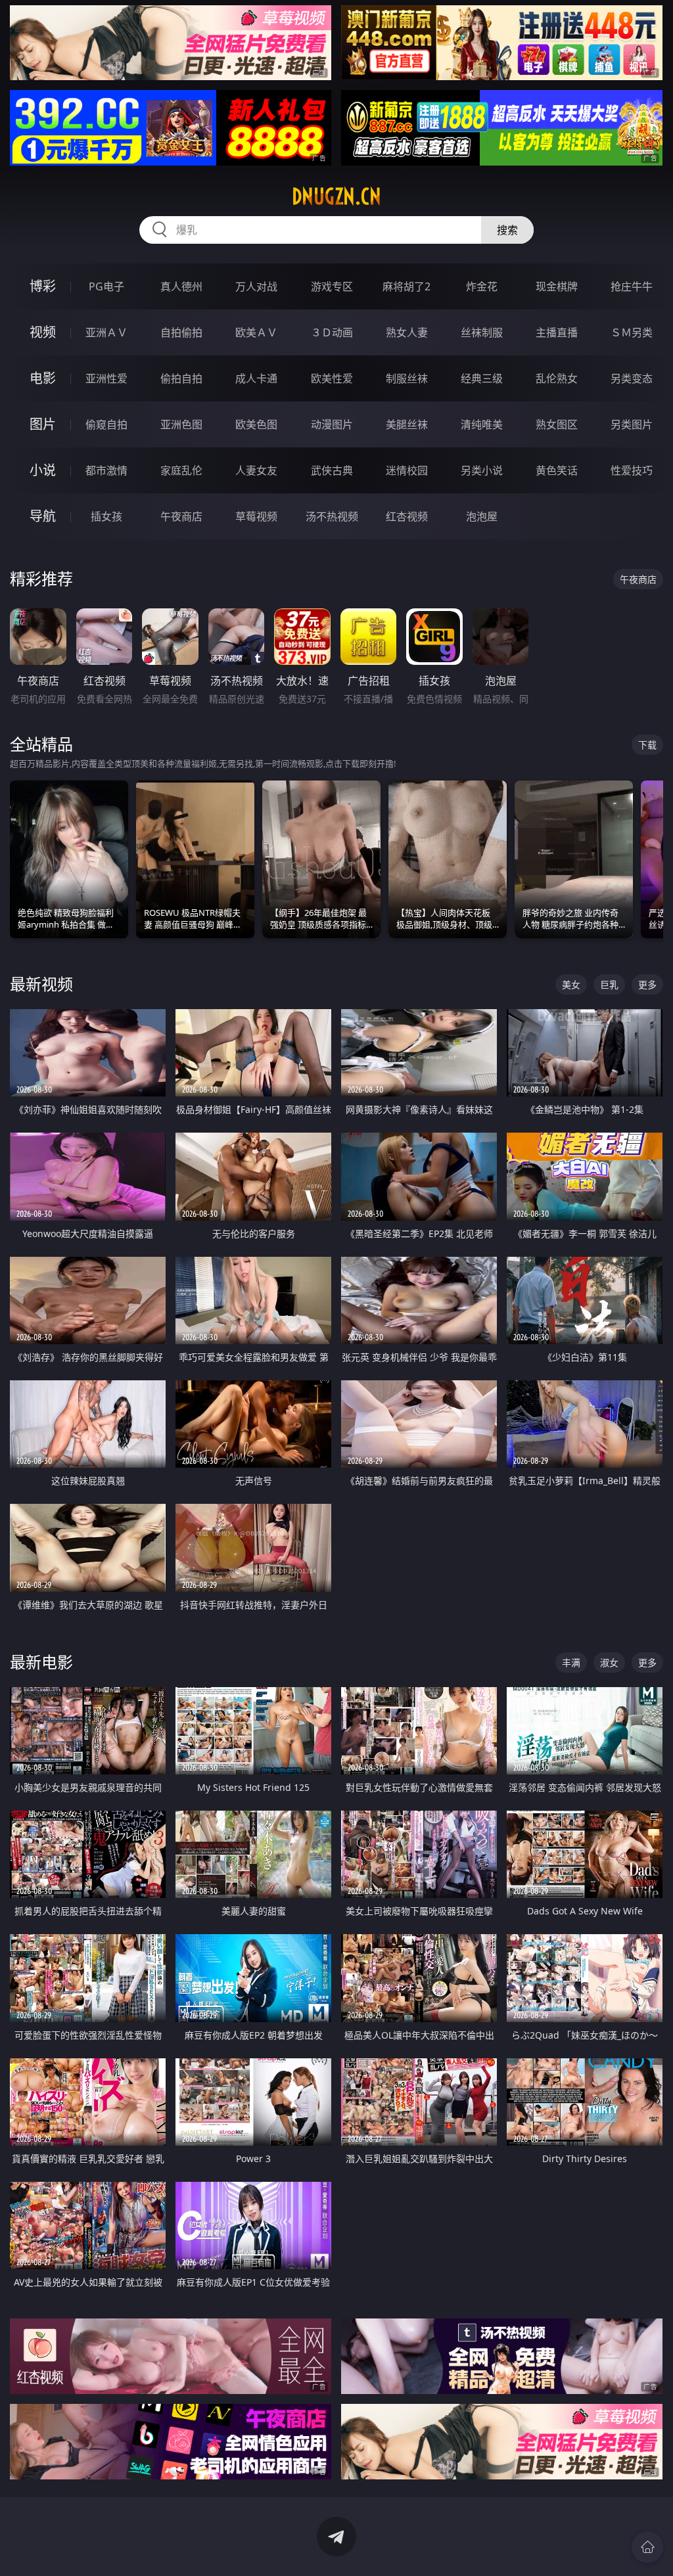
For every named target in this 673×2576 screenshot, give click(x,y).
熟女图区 (557, 424)
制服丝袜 (407, 378)
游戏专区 (332, 286)
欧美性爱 (332, 378)
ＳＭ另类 (632, 332)
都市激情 (106, 470)
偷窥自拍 (106, 424)
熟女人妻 (407, 332)
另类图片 (632, 424)
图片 (43, 424)
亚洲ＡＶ (106, 332)
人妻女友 (256, 470)
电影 (43, 378)
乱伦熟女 (557, 378)
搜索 (507, 230)
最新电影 (41, 1662)
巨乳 (609, 984)
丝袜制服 (482, 332)
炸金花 (482, 286)
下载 (647, 745)
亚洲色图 (181, 424)
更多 (647, 984)
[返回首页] (647, 2547)
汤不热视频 (332, 516)
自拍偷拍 (181, 332)
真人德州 (181, 286)
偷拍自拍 (181, 378)
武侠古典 (332, 470)
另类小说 (482, 470)
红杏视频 (407, 516)
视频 (43, 332)
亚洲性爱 (106, 378)
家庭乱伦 (181, 470)
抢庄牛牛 (632, 286)
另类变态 (632, 378)
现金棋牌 (557, 286)
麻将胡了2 (406, 286)
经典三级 (482, 378)
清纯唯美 (482, 424)
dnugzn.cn (336, 196)
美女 (571, 984)
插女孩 (106, 516)
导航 (43, 516)
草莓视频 (256, 516)
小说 (43, 470)
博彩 (43, 286)
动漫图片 (332, 424)
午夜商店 (181, 516)
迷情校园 (407, 470)
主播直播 (557, 332)
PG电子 (106, 286)
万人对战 (256, 286)
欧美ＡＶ (256, 332)
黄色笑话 (557, 470)
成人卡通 (256, 378)
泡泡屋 (482, 516)
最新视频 (41, 984)
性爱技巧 (632, 470)
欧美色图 (256, 424)
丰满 (571, 1662)
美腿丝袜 (407, 424)
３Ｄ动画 (332, 332)
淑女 (609, 1662)
